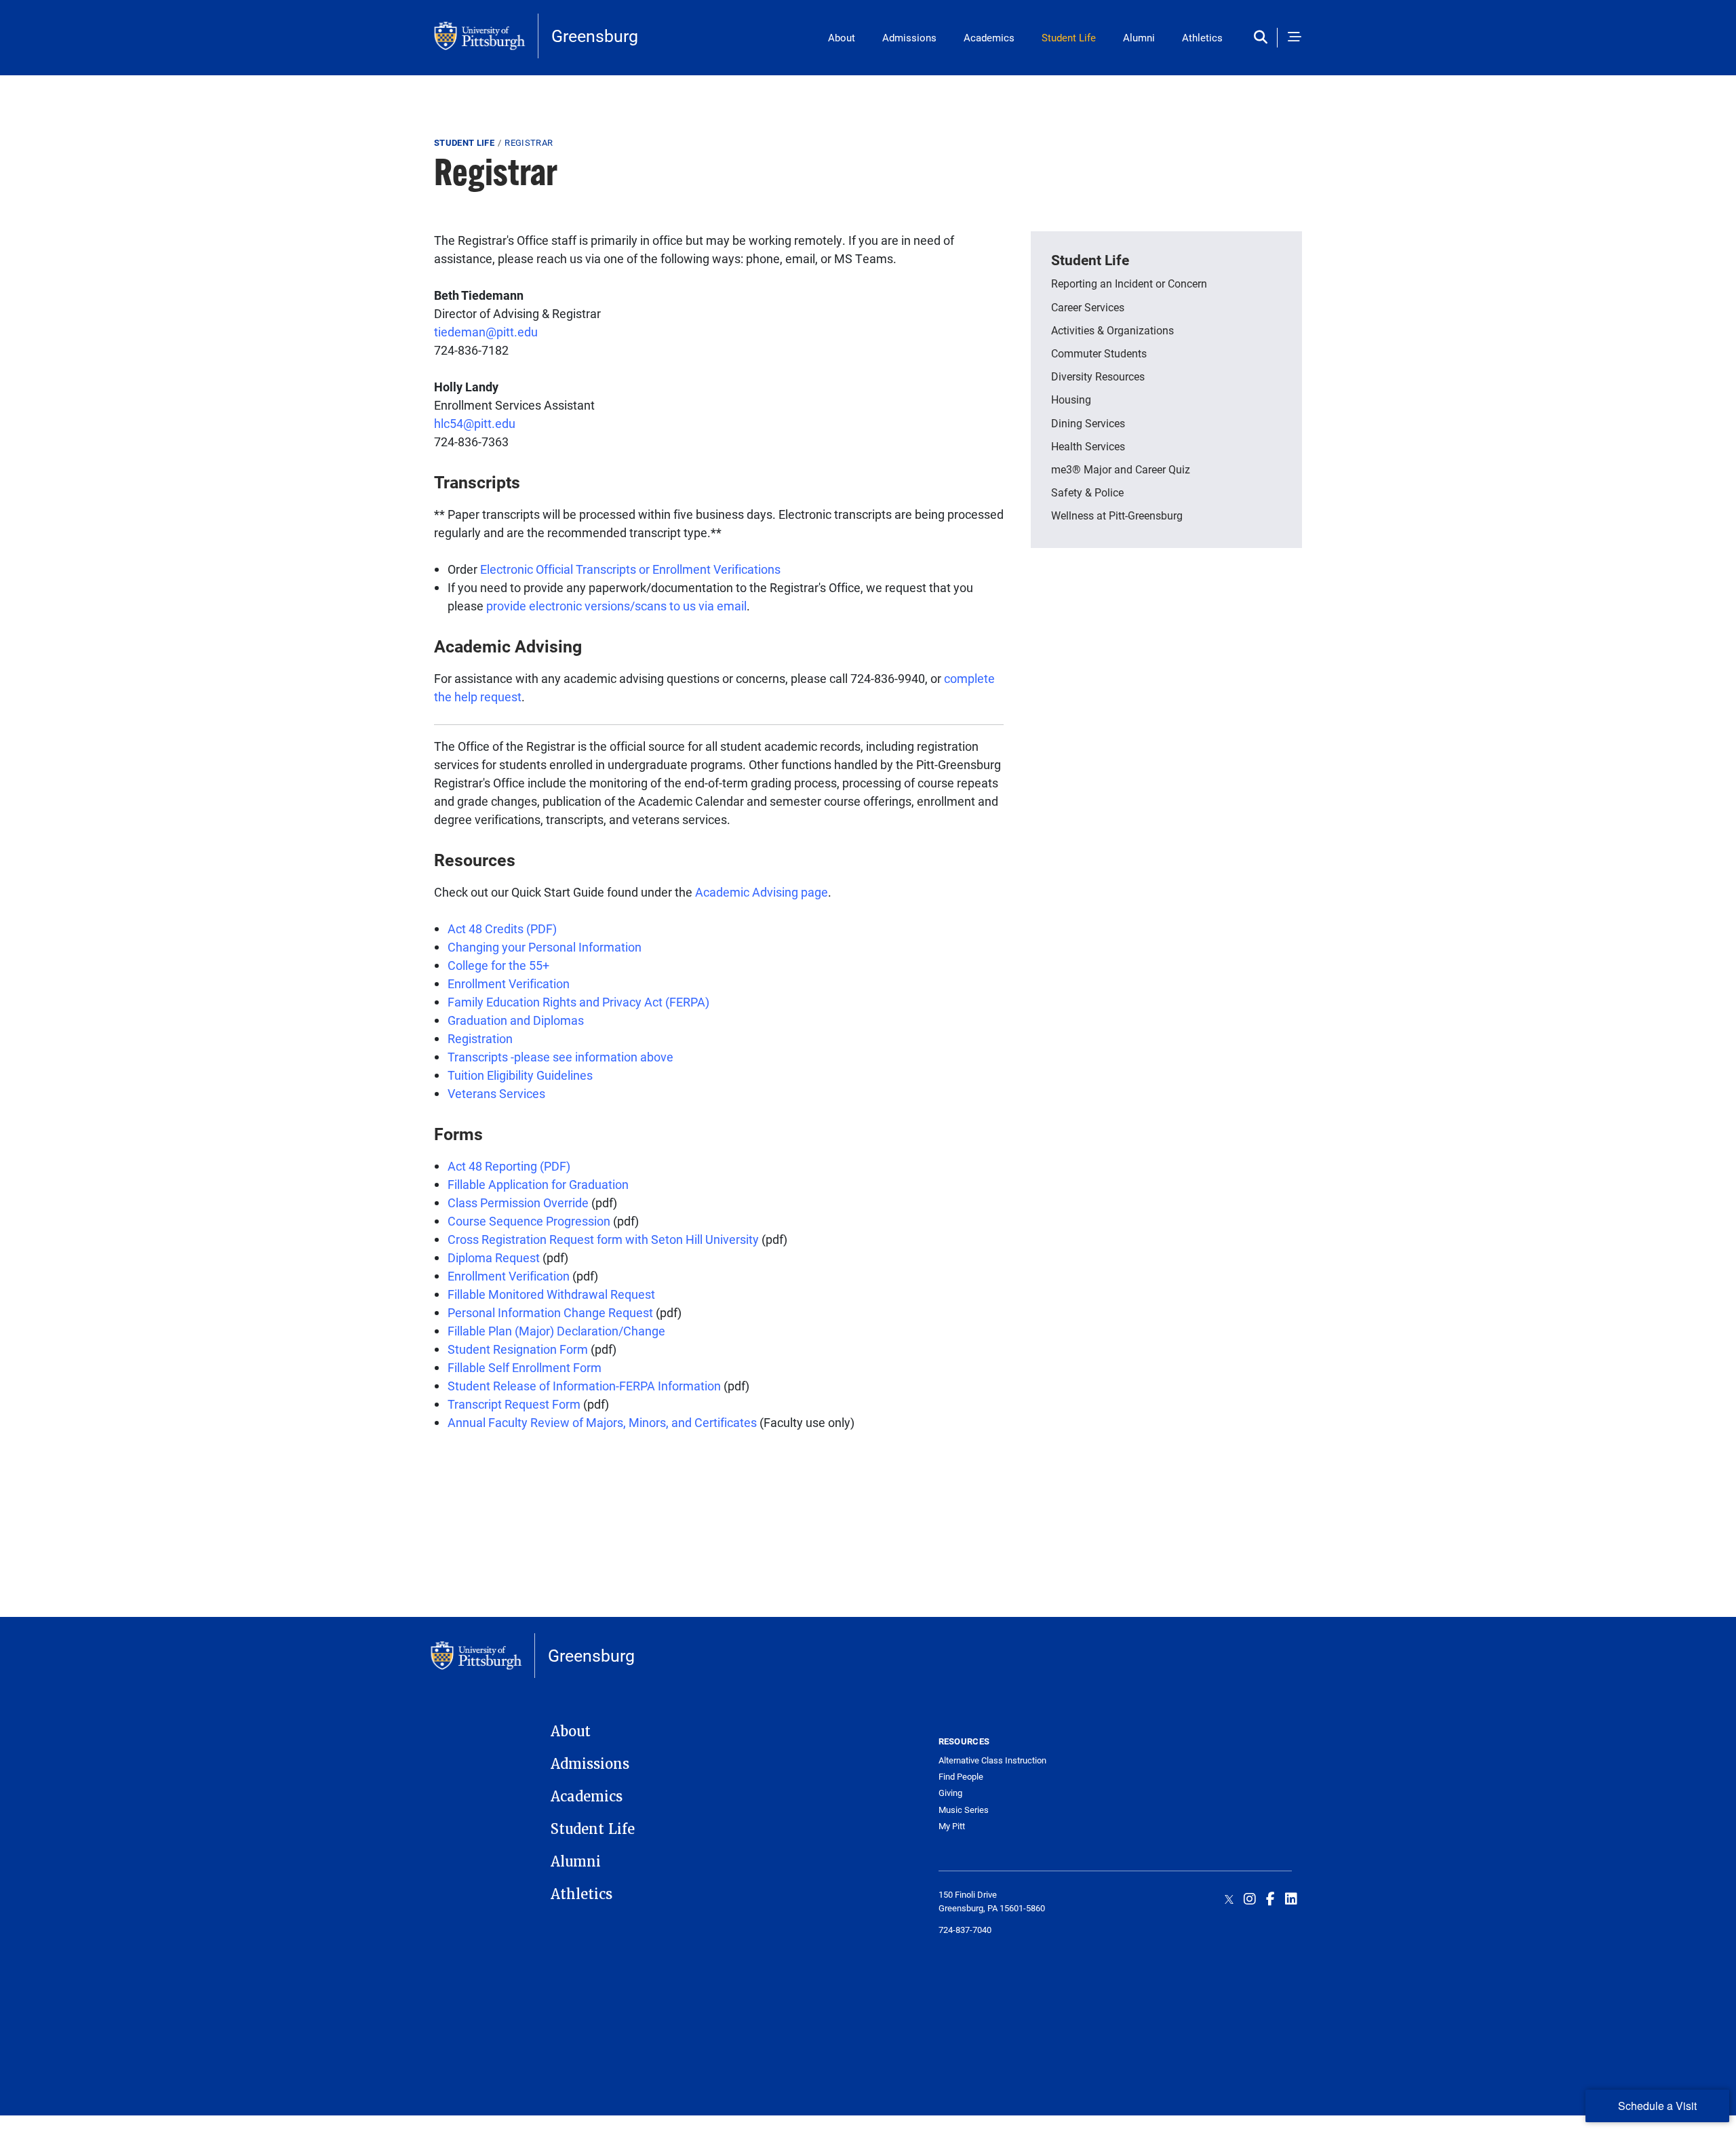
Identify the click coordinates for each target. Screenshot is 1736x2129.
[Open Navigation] (1295, 38)
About (842, 37)
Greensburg (595, 36)
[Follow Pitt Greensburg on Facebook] (1270, 1898)
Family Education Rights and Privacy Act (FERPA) (578, 1002)
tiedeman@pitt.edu (486, 332)
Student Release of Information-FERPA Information (584, 1386)
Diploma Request (494, 1257)
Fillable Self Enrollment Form (525, 1367)
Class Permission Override (518, 1203)
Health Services (1088, 446)
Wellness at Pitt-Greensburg (1117, 515)
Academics (989, 37)
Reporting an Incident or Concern (1129, 283)
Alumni (1139, 37)
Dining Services (1088, 423)
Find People (961, 1777)
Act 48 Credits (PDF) (502, 929)
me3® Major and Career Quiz (1121, 469)
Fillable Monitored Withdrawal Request (551, 1294)
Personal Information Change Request (552, 1312)
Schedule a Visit (1657, 2106)
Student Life (1069, 37)
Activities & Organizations (1112, 330)
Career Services (1088, 307)
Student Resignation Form (518, 1349)
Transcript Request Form (514, 1404)
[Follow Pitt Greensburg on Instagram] (1250, 1898)
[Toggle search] (1264, 38)
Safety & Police (1087, 492)
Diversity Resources (1098, 376)
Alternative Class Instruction (992, 1760)
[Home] (486, 36)
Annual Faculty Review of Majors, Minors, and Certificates (602, 1422)
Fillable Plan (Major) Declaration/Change (556, 1331)
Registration (480, 1038)
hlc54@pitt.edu (475, 423)
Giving (950, 1793)
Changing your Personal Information (545, 947)
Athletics (1202, 37)
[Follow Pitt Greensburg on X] (1229, 1898)
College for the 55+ (498, 965)
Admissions (909, 37)
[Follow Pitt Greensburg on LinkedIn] (1291, 1898)
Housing (1071, 399)
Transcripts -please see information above (560, 1057)
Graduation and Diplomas (516, 1020)
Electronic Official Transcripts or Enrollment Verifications (630, 569)
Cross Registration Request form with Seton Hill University (603, 1239)
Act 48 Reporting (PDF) (509, 1166)
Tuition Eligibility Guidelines (520, 1075)
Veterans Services (496, 1093)
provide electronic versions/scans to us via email (616, 606)
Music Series (964, 1810)
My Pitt (952, 1826)
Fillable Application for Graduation (538, 1184)
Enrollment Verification (509, 983)
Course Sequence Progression (529, 1221)
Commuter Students (1099, 353)
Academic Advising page (762, 892)
